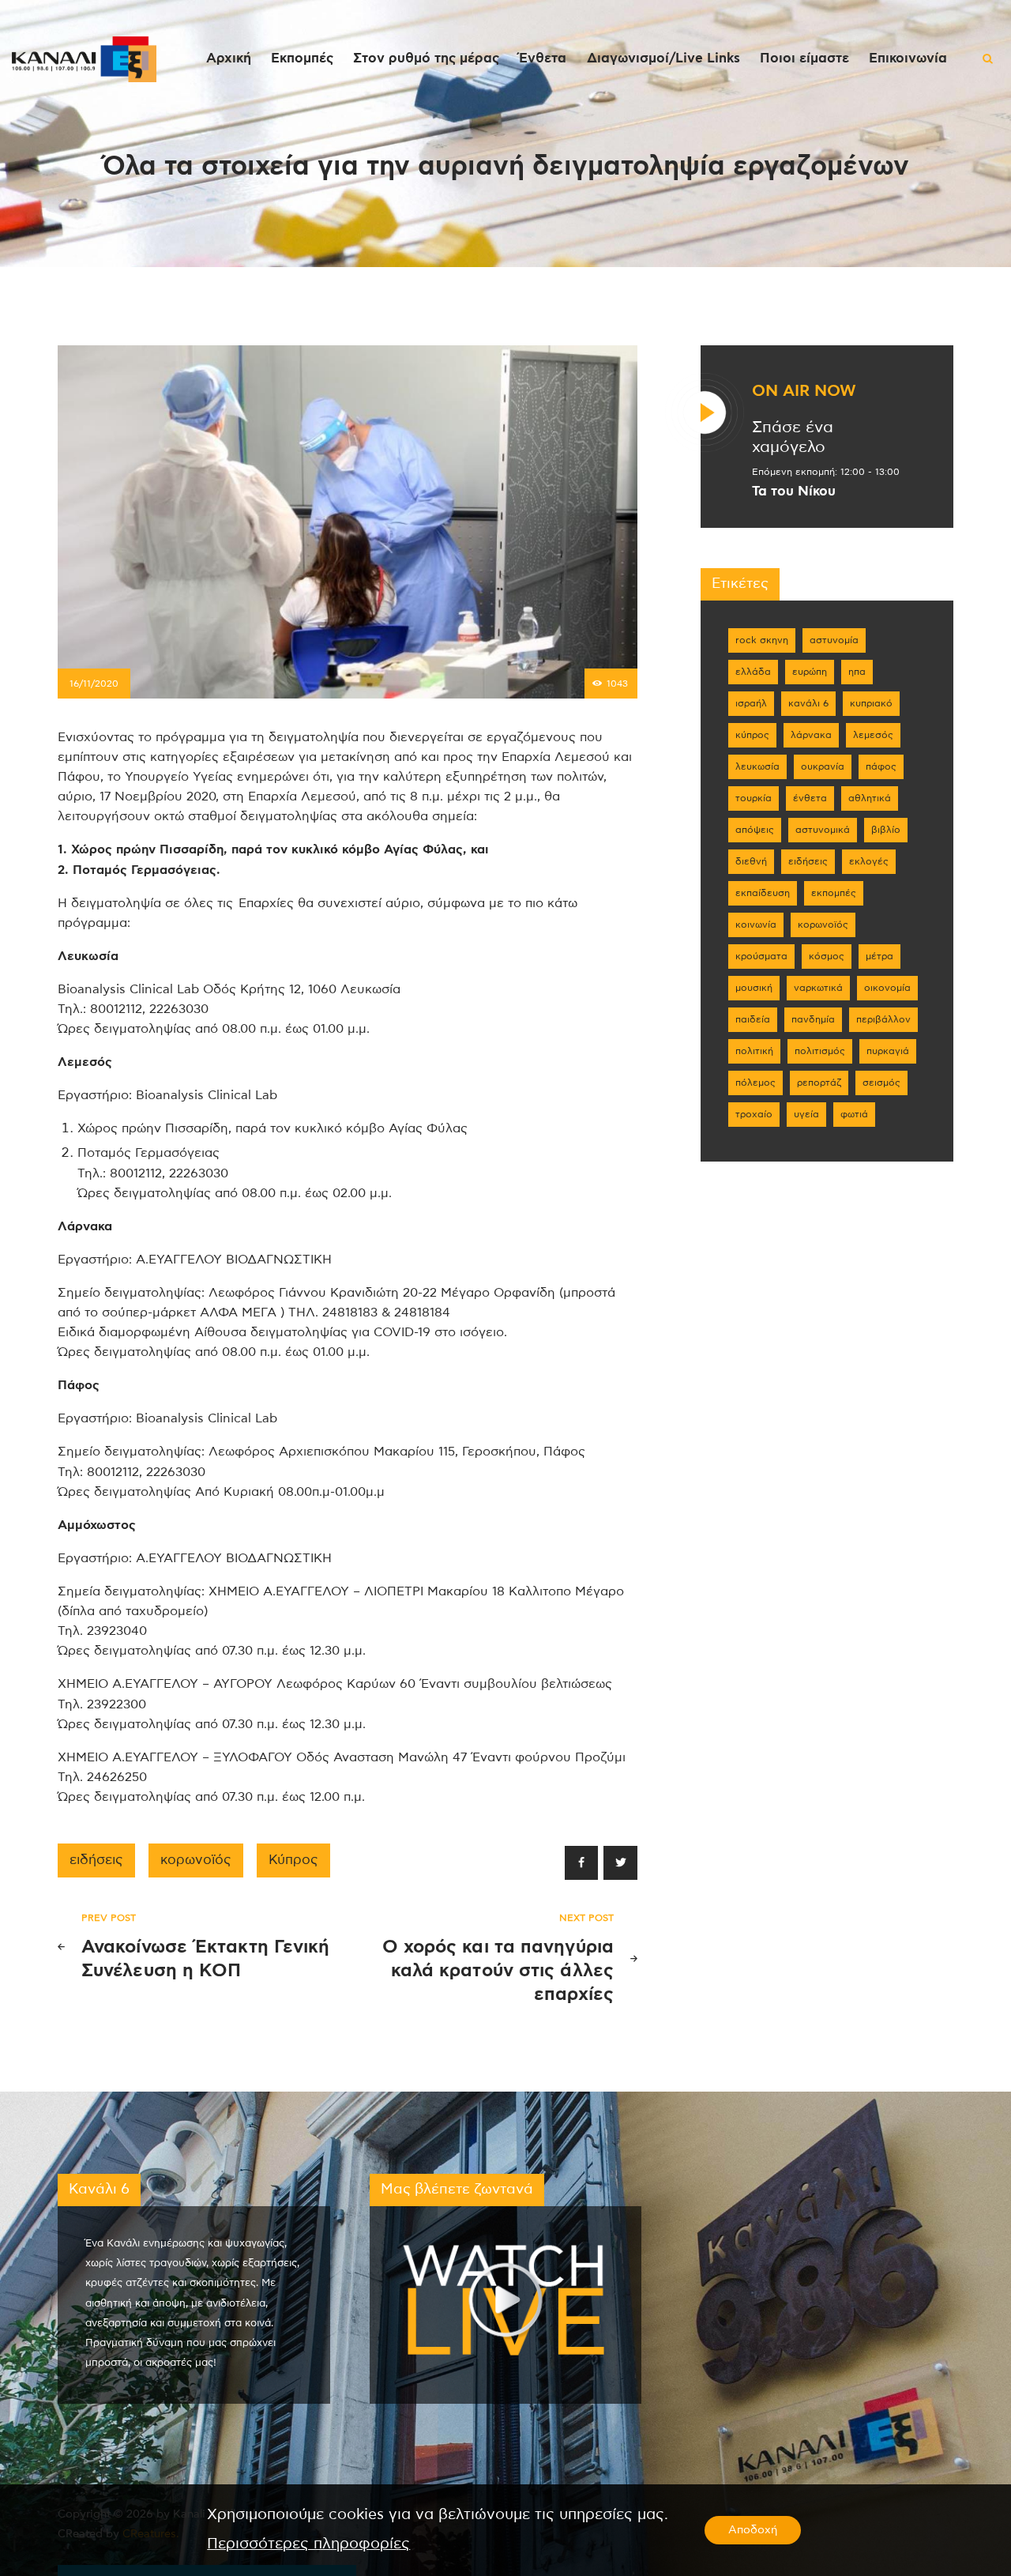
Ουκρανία (823, 766)
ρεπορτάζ (819, 1083)
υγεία (806, 1114)
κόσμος (827, 956)
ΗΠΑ (857, 672)
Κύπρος (293, 1860)
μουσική (754, 988)
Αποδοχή (753, 2530)
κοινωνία (756, 925)
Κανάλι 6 (808, 703)
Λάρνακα (811, 735)
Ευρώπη (810, 672)
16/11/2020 (94, 684)
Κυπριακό (871, 703)
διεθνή (751, 861)
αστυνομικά (823, 830)
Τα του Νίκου (794, 491)
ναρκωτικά (818, 988)
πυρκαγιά (888, 1051)
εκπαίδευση (763, 893)
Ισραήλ (751, 703)
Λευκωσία (757, 766)
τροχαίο (754, 1114)
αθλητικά (870, 798)
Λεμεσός (873, 735)
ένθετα (810, 798)
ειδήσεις (96, 1860)
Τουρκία (754, 798)
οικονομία (887, 988)
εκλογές (869, 861)
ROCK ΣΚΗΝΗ (762, 640)
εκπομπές (834, 893)
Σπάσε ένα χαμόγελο (793, 437)
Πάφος (881, 766)
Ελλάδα (753, 672)
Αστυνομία (834, 640)
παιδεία (753, 1019)
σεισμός (881, 1083)
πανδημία (813, 1019)
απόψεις (755, 830)
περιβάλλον (883, 1019)
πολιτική (754, 1051)
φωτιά (854, 1114)
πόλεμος (755, 1083)
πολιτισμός (820, 1051)
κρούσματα (761, 956)
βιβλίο (886, 830)
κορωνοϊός (196, 1860)
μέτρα (879, 956)
